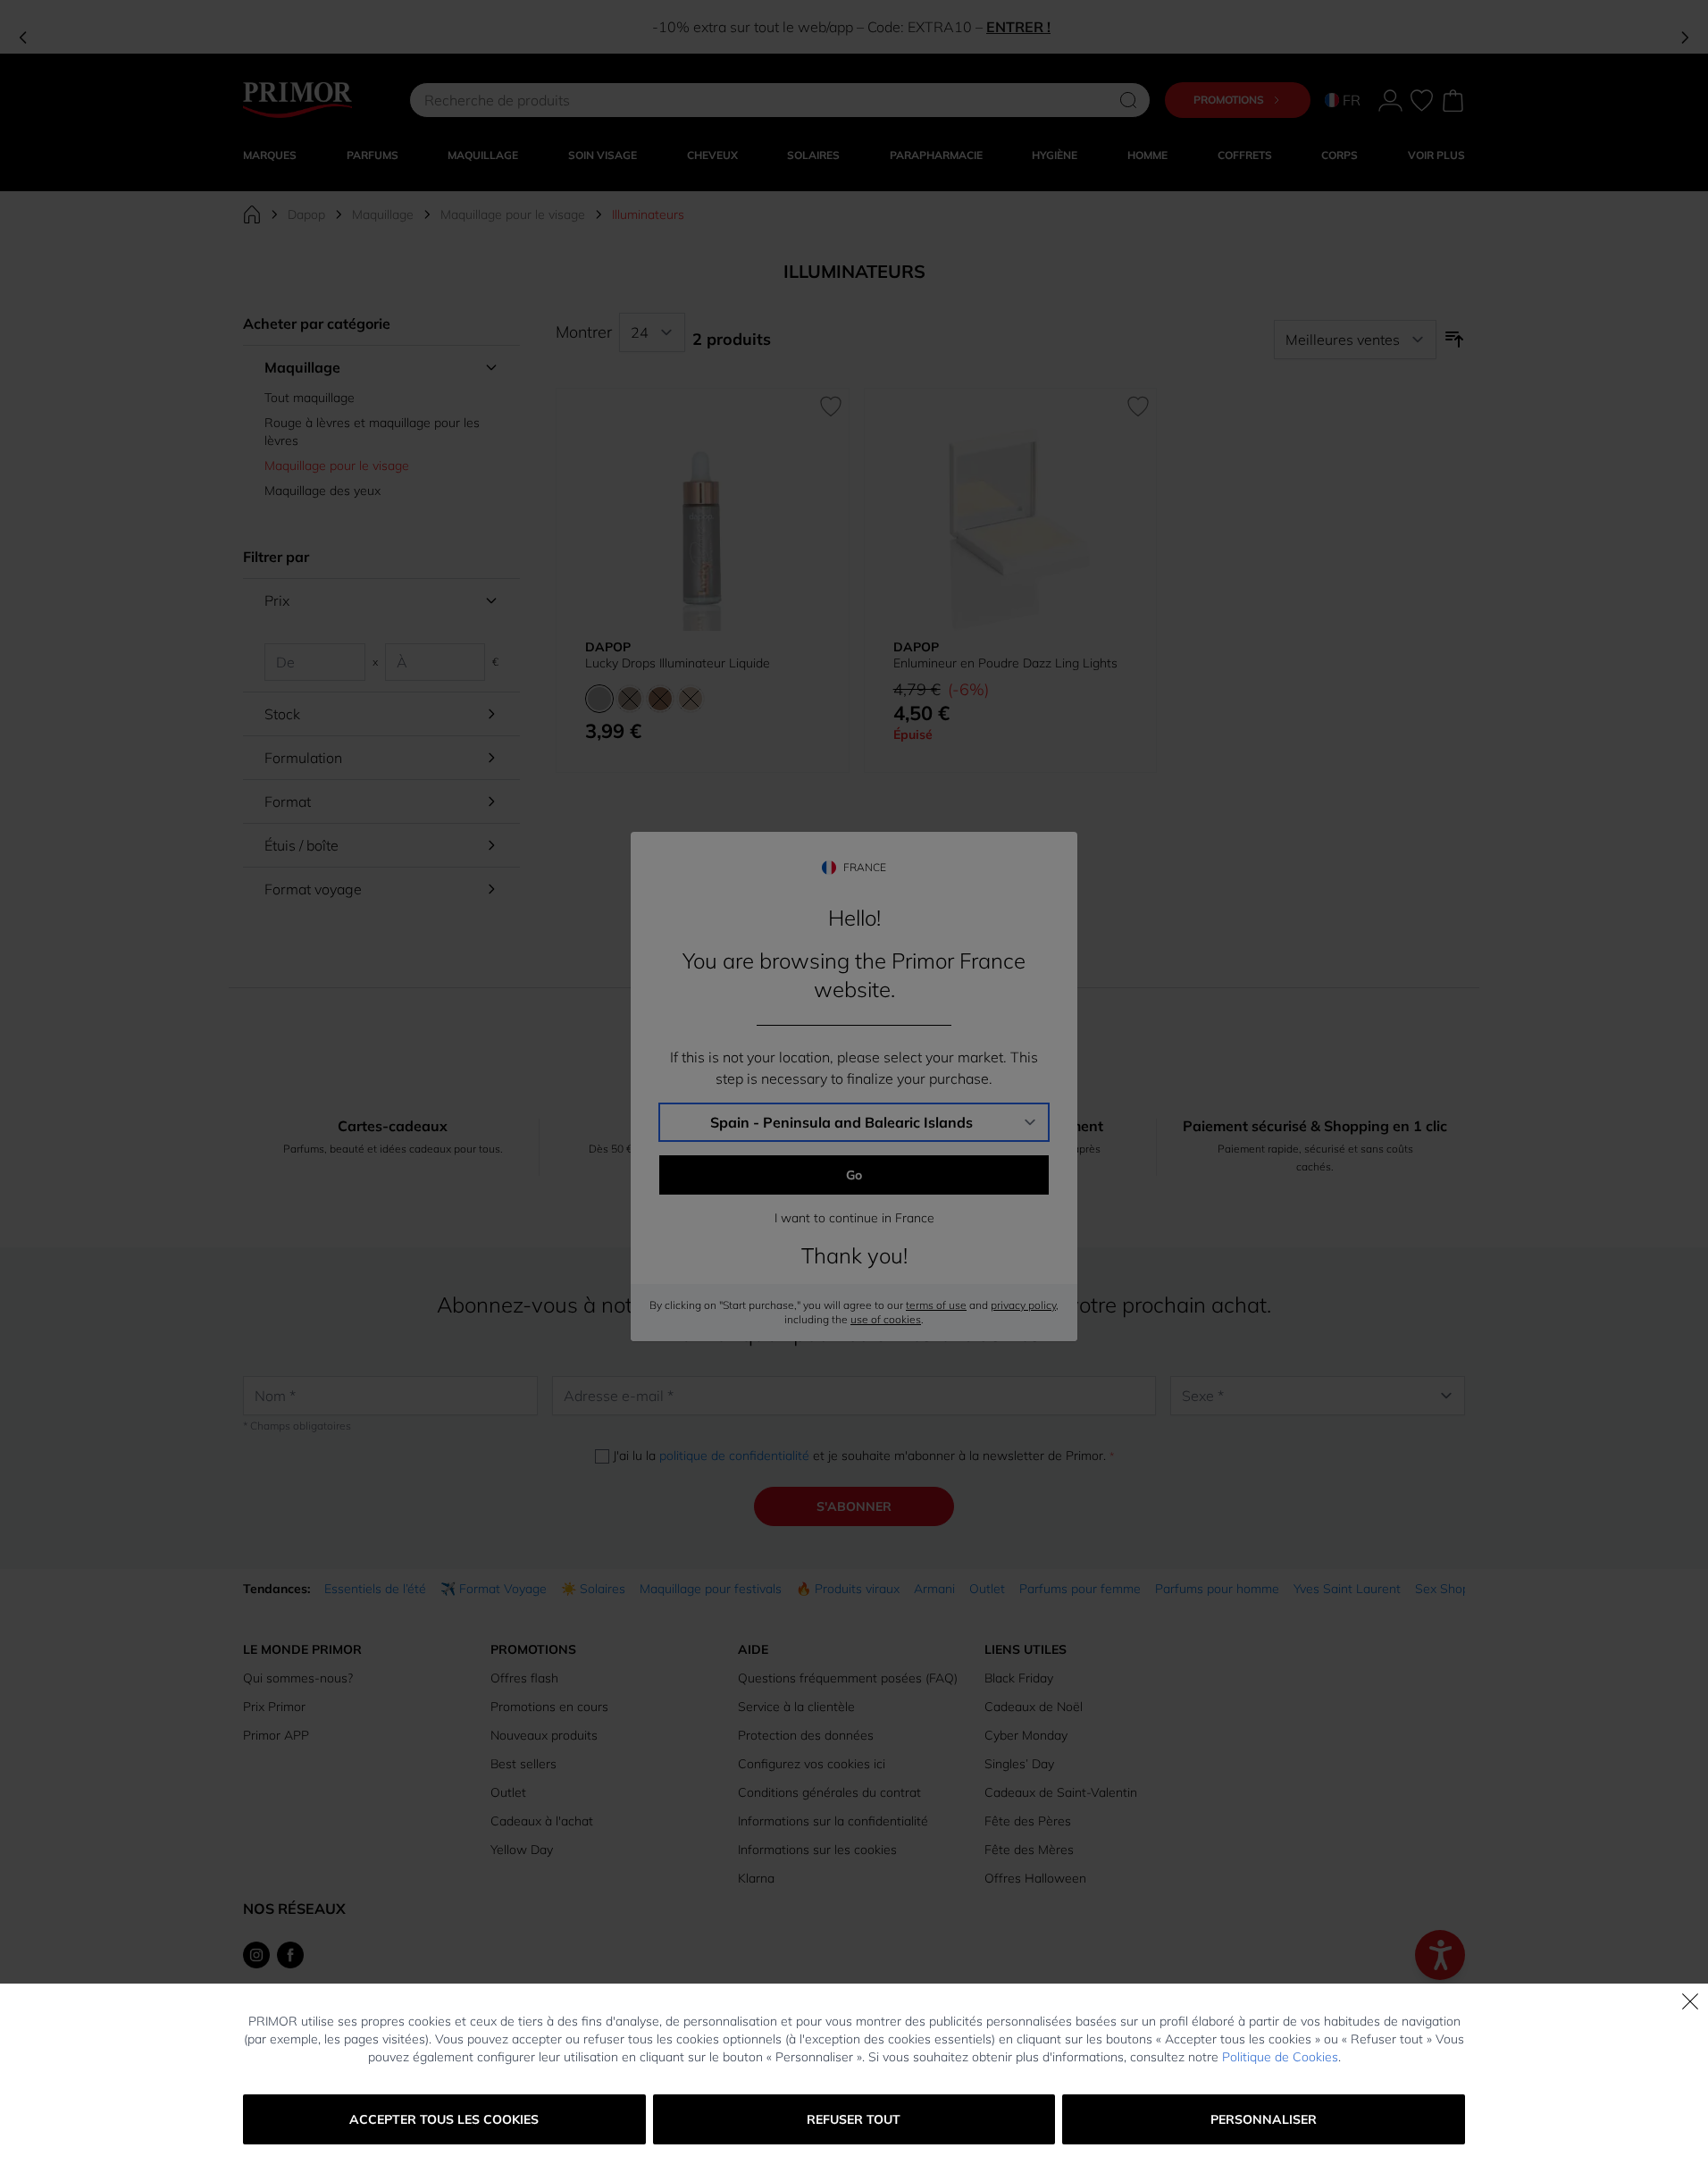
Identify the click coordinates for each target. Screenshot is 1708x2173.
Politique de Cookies (1280, 2057)
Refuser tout (854, 2119)
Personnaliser (1264, 2119)
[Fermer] (1690, 2001)
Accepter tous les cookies (444, 2119)
